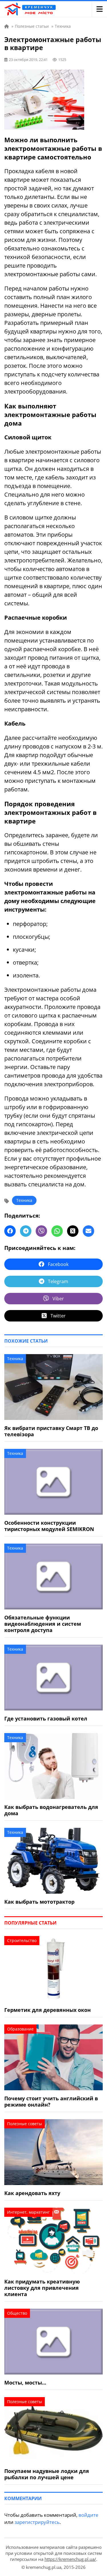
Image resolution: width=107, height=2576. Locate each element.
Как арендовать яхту (32, 2193)
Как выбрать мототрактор (39, 1902)
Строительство (22, 1940)
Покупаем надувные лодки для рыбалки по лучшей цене (47, 2474)
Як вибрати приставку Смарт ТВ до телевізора (51, 1431)
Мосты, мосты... (25, 2383)
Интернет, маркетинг (28, 2212)
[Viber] (41, 1231)
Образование (20, 2029)
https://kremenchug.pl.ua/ (70, 2559)
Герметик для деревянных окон (48, 2010)
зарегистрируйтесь (37, 2522)
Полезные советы (25, 2124)
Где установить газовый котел (46, 1718)
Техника (24, 1200)
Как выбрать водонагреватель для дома (51, 1810)
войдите (88, 2515)
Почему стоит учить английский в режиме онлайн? (51, 2101)
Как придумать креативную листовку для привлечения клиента (42, 2288)
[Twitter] (73, 1231)
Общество (17, 2313)
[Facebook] (10, 1231)
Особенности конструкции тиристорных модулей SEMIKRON (49, 1526)
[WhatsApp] (57, 1231)
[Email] (88, 1231)
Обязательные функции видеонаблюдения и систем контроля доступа (43, 1624)
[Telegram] (26, 1231)
